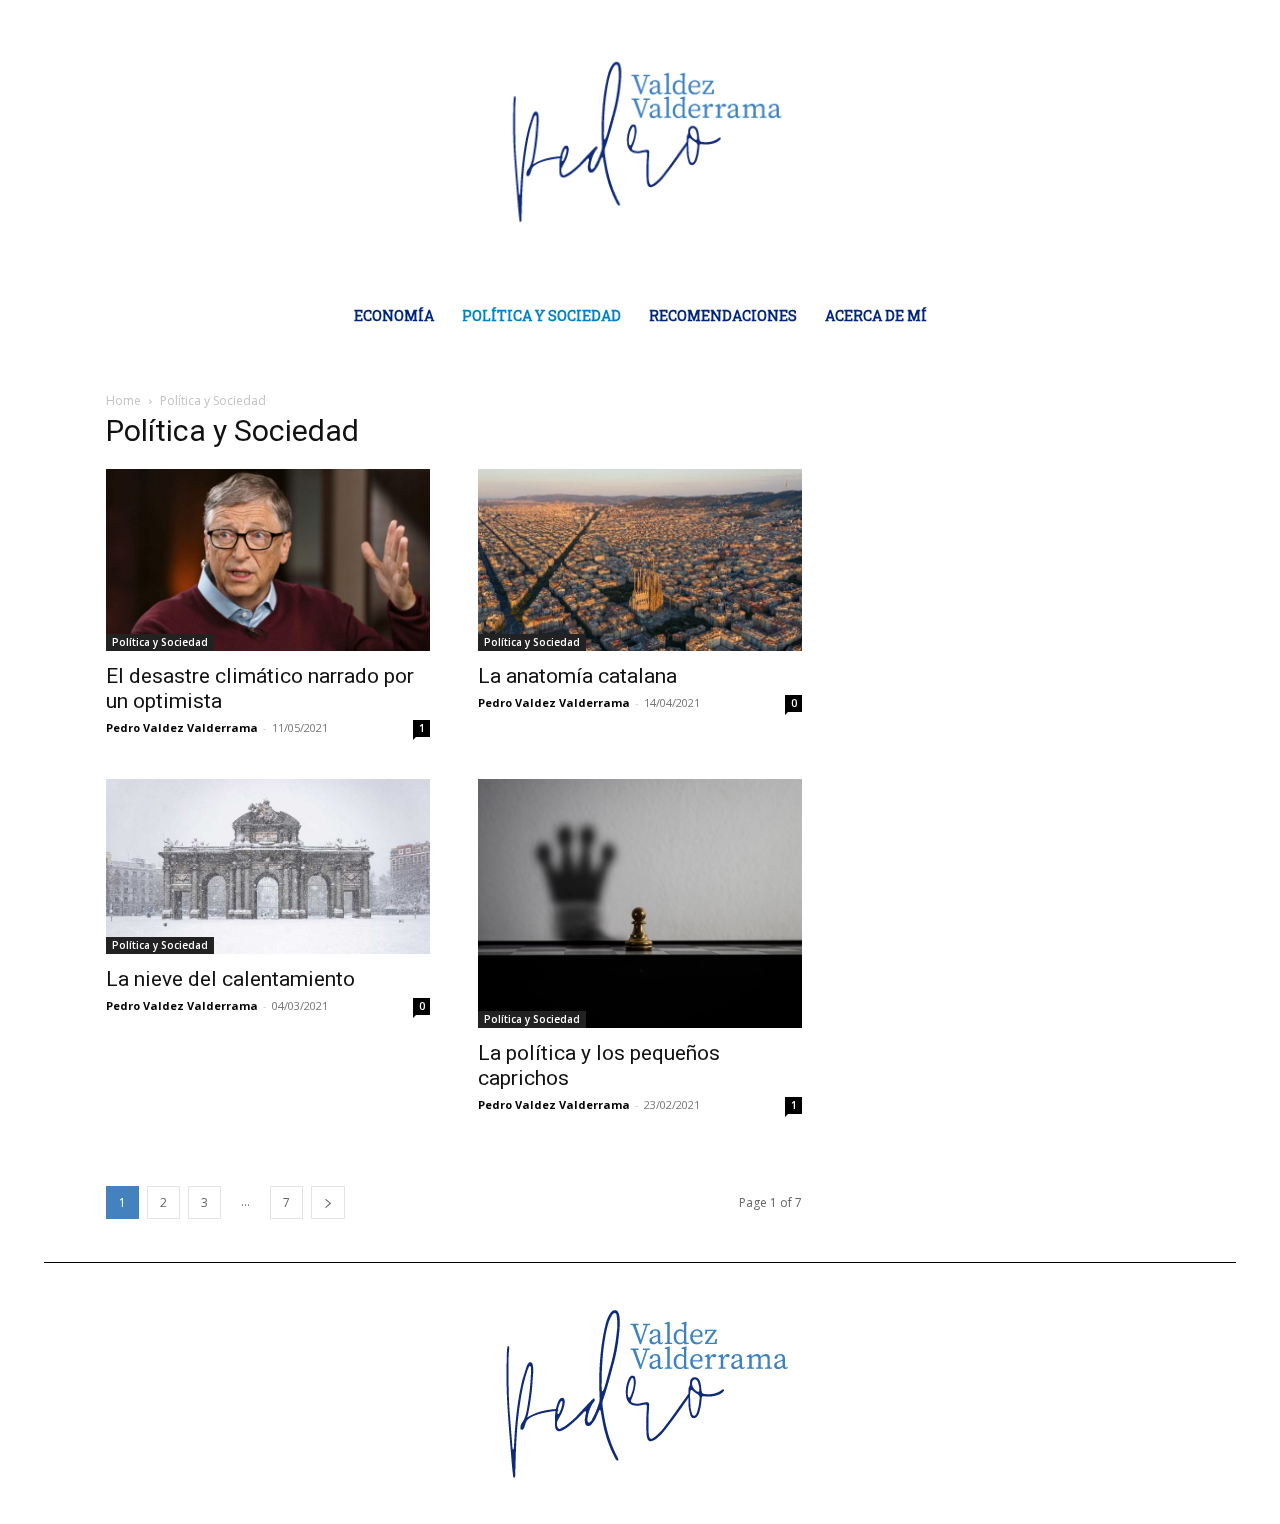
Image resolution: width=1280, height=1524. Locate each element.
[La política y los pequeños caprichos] (640, 903)
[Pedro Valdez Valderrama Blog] (640, 141)
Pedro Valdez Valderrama (182, 727)
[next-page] (328, 1202)
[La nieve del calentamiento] (268, 866)
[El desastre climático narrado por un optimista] (268, 560)
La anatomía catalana (577, 676)
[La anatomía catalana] (640, 560)
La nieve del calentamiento (230, 979)
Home (123, 400)
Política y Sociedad (160, 642)
